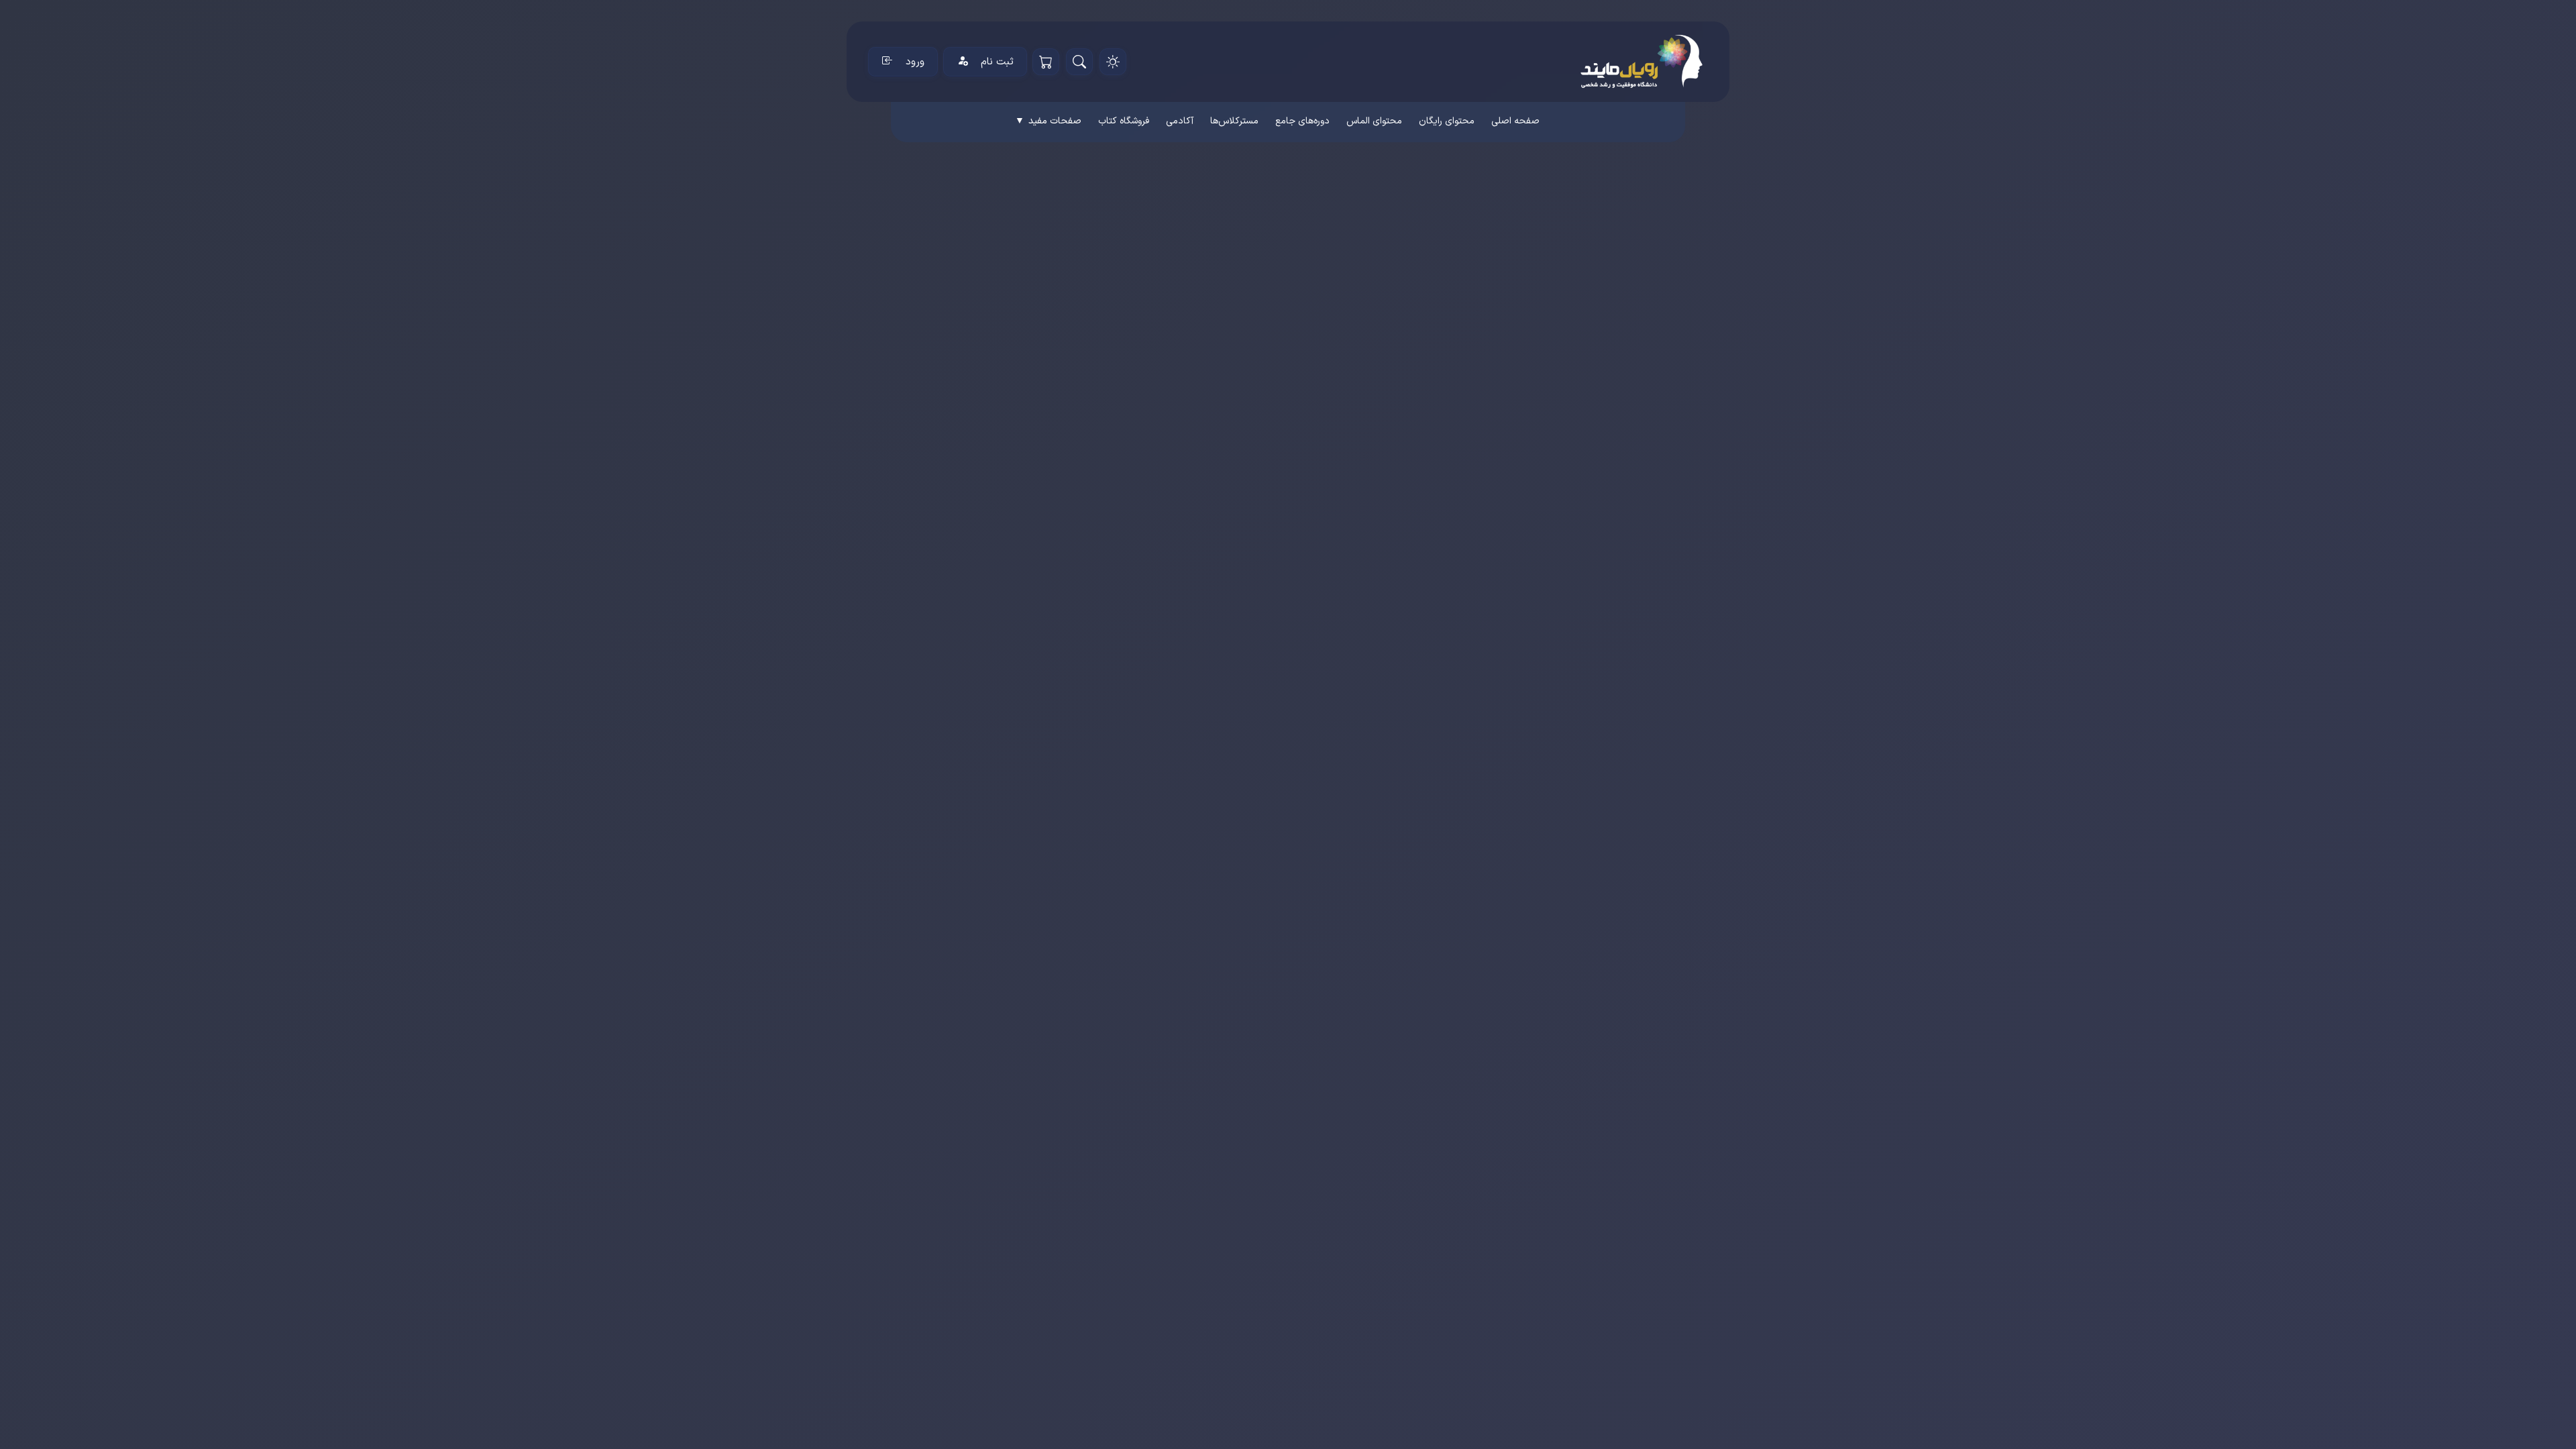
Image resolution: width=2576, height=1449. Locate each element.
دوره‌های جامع (1302, 121)
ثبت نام (997, 62)
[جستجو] (1079, 62)
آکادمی (1180, 121)
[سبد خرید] (1046, 62)
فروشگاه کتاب (1124, 121)
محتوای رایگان (1447, 121)
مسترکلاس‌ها (1234, 121)
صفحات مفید (1048, 121)
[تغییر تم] (1113, 62)
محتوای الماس (1374, 121)
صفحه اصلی (1515, 121)
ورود (915, 62)
